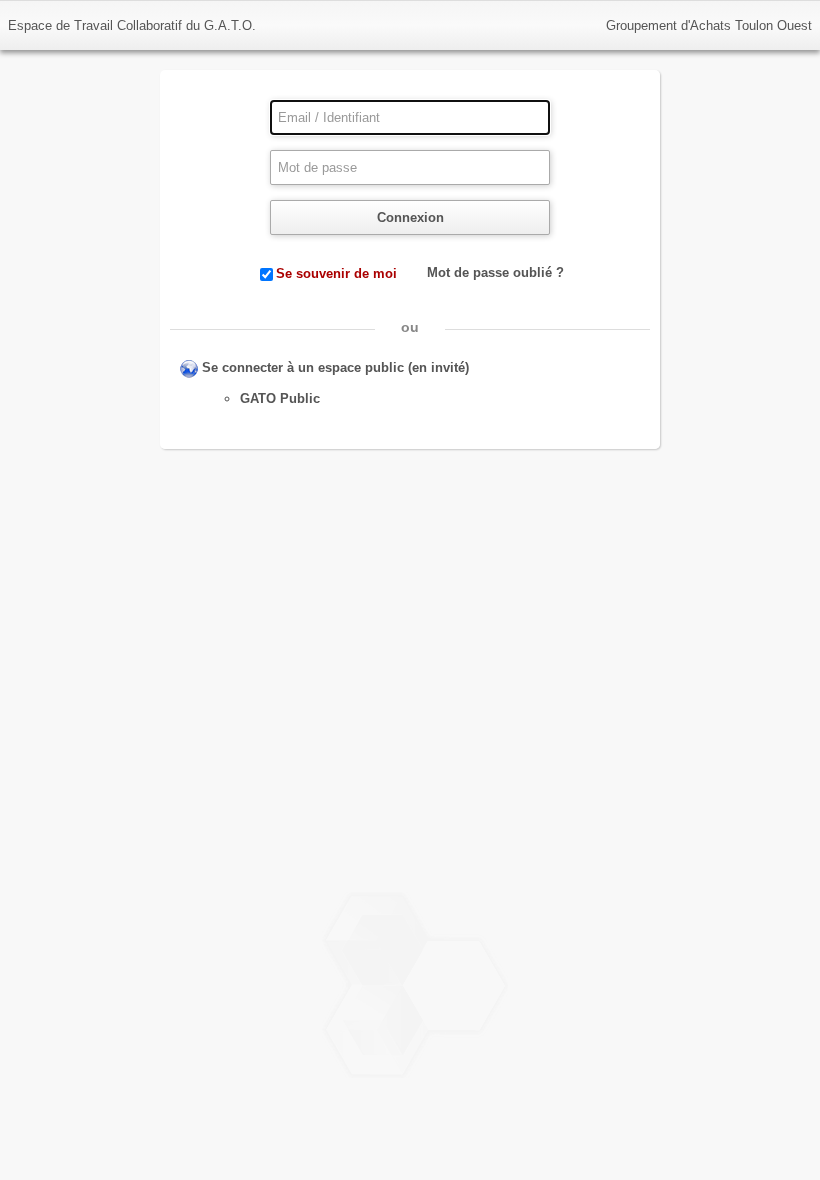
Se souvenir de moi (336, 273)
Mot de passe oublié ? (495, 272)
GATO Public (280, 398)
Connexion (410, 217)
